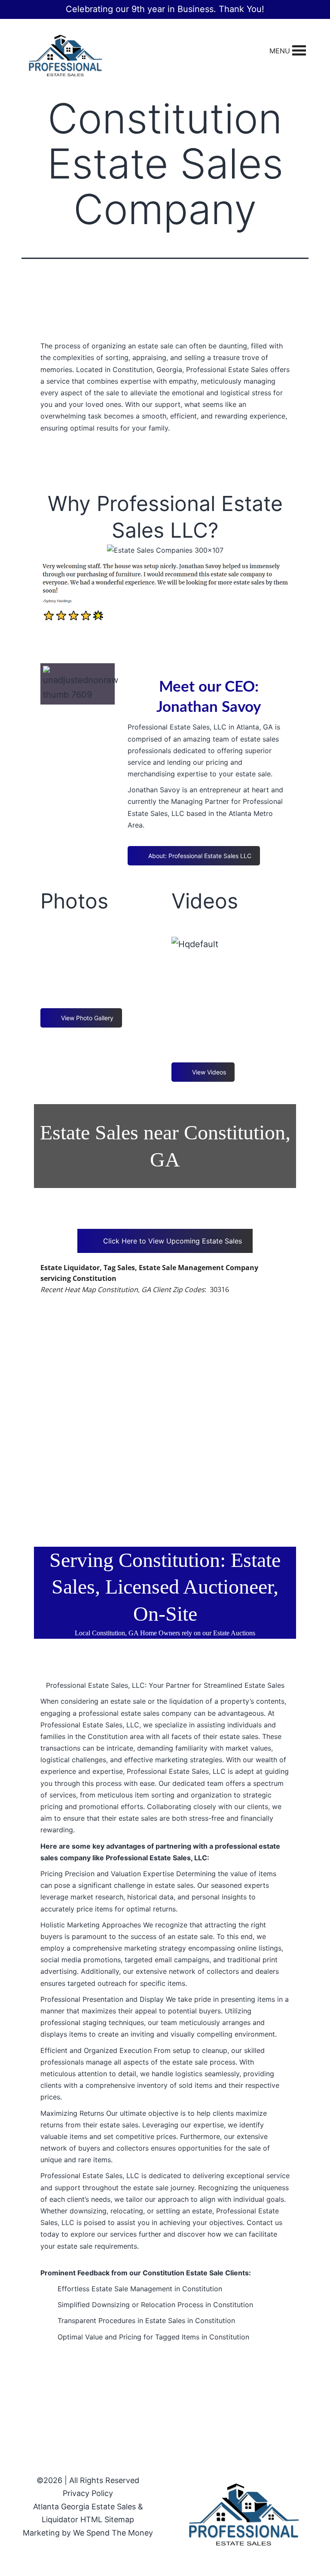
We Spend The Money (113, 2533)
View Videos (209, 1072)
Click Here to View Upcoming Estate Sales (173, 1241)
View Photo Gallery (87, 1018)
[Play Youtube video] (231, 981)
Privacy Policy (88, 2493)
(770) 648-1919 (165, 462)
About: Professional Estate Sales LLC (200, 856)
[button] (280, 51)
